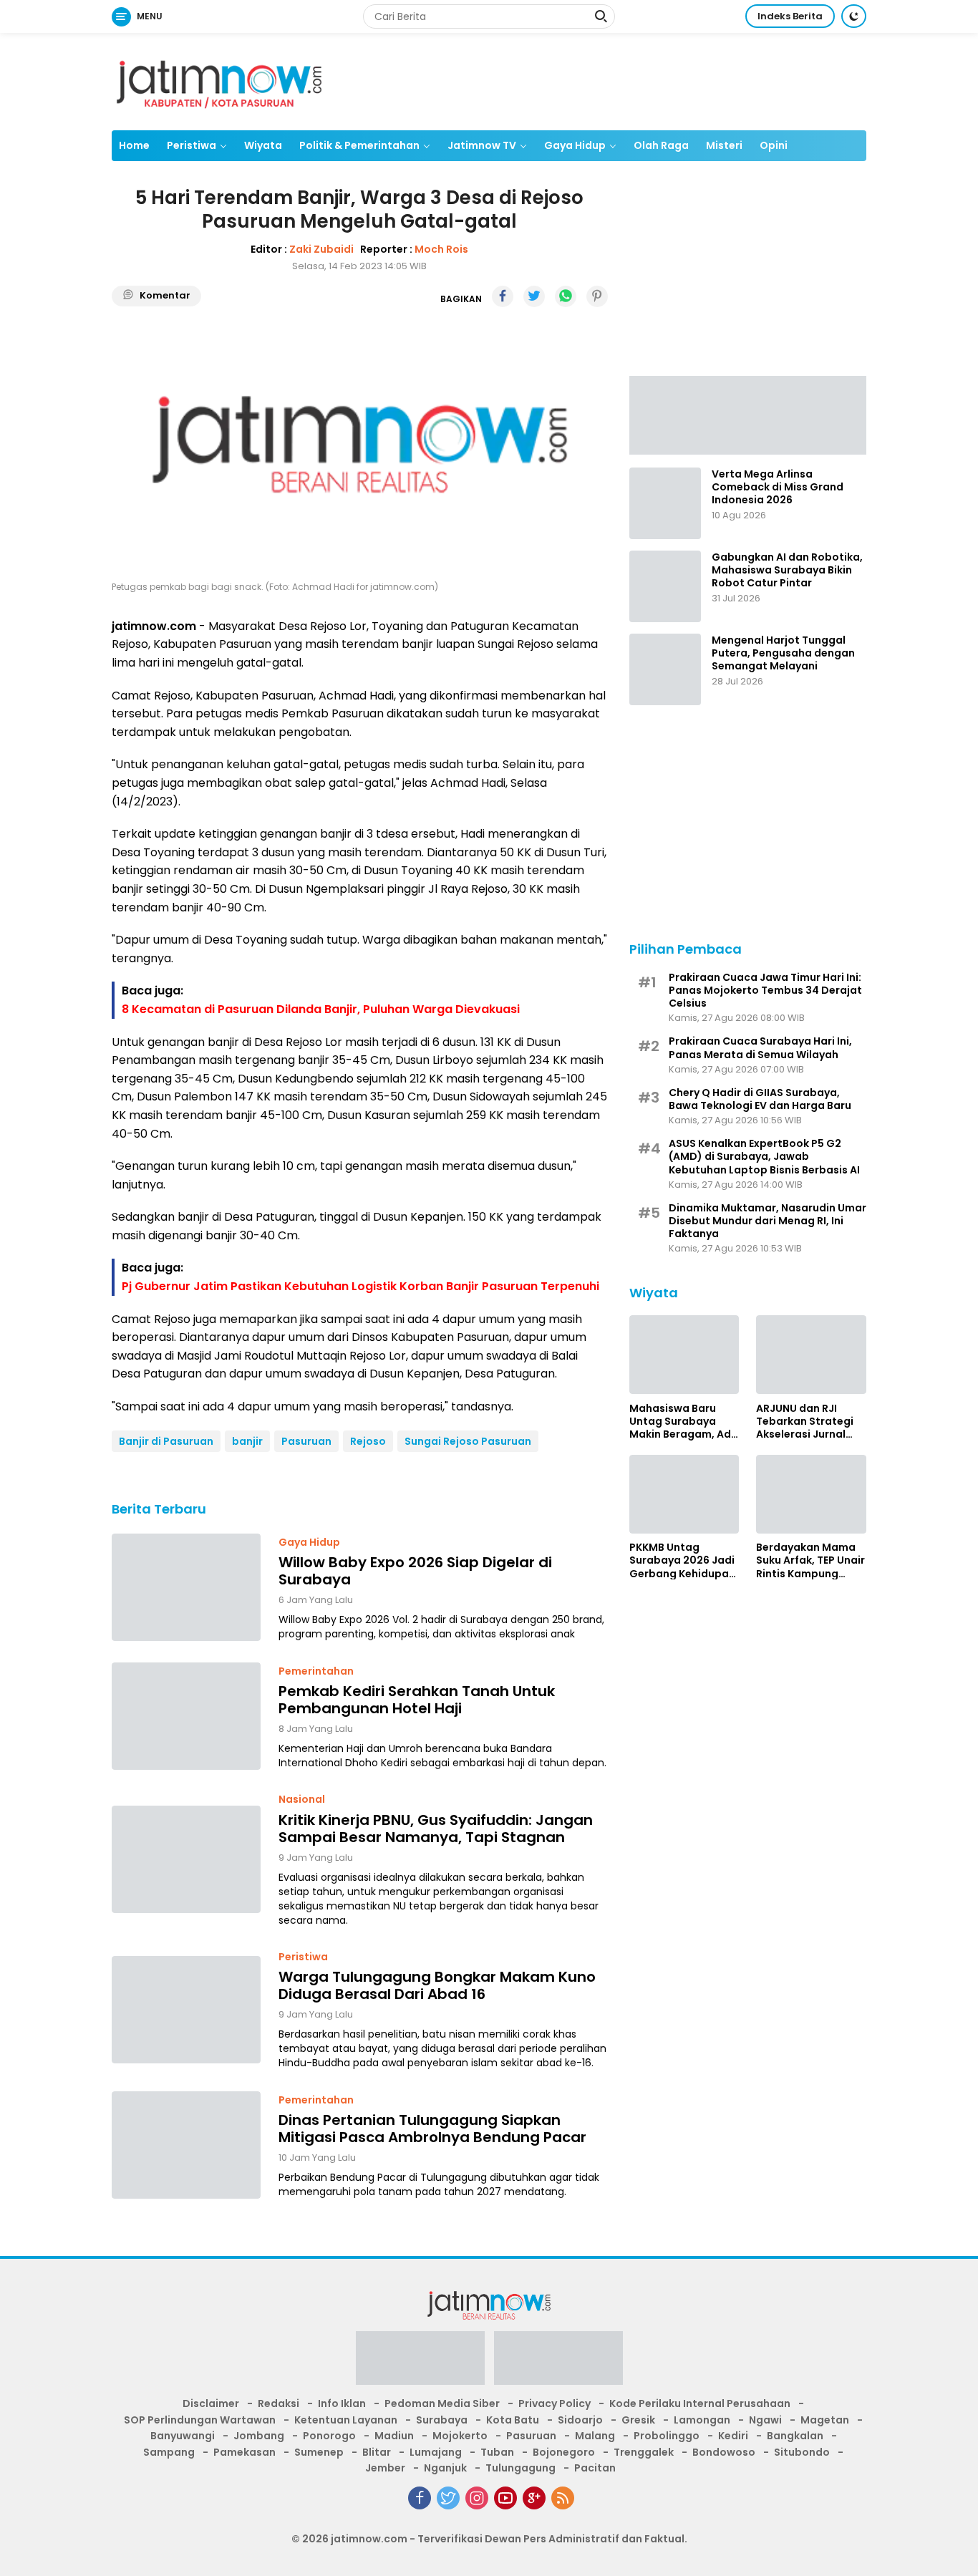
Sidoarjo (580, 2420)
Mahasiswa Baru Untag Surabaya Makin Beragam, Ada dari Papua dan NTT (684, 1421)
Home (134, 145)
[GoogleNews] (534, 2498)
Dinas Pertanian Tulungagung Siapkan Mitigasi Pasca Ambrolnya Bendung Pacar (432, 2129)
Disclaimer (211, 2403)
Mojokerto (460, 2436)
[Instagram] (477, 2498)
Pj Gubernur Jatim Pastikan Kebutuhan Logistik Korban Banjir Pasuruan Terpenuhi (360, 1286)
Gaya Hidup (575, 145)
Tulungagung (521, 2468)
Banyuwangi (183, 2436)
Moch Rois (441, 249)
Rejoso (368, 1441)
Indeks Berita (790, 16)
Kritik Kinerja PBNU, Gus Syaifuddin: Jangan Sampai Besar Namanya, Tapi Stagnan (436, 1829)
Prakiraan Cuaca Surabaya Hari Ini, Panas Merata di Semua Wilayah (760, 1047)
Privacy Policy (555, 2403)
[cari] (601, 18)
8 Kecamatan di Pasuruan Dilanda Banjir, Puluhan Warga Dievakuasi (321, 1009)
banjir (247, 1441)
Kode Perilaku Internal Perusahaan (700, 2403)
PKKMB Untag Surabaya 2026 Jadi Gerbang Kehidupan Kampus (682, 1560)
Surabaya (442, 2420)
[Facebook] (420, 2498)
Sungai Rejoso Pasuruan (468, 1441)
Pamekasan (245, 2452)
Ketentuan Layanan (346, 2420)
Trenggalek (644, 2452)
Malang (595, 2436)
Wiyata (263, 145)
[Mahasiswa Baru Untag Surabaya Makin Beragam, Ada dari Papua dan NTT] (684, 1355)
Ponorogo (329, 2436)
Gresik (638, 2420)
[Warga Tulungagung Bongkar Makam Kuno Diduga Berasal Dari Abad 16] (186, 2010)
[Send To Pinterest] (597, 296)
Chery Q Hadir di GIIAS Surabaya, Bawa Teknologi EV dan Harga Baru (760, 1098)
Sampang (169, 2452)
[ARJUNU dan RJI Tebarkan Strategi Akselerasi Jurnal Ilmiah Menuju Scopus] (811, 1355)
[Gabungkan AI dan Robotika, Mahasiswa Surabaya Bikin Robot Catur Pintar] (665, 586)
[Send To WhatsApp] (566, 296)
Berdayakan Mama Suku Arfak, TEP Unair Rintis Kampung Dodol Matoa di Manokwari (810, 1560)
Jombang (259, 2436)
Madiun (394, 2436)
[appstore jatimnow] (558, 2363)
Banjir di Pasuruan (166, 1441)
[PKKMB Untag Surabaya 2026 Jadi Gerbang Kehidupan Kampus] (684, 1494)
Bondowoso (724, 2452)
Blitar (377, 2452)
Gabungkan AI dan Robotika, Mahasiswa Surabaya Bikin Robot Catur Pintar (787, 570)
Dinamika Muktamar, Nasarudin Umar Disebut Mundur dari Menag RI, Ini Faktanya (768, 1220)
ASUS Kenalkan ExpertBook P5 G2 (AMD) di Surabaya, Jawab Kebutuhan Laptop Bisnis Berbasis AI (764, 1157)
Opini (774, 145)
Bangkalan (795, 2436)
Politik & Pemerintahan (359, 145)
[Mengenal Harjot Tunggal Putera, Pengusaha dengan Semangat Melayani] (665, 669)
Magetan (825, 2420)
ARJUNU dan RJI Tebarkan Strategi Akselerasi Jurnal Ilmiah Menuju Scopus (805, 1421)
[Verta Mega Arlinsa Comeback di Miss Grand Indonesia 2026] (665, 503)
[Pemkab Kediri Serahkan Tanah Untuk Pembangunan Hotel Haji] (186, 1716)
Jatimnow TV (482, 145)
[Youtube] (505, 2498)
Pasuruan (306, 1441)
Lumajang (436, 2452)
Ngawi (765, 2420)
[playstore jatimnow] (420, 2363)
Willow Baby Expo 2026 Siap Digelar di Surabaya (415, 1571)
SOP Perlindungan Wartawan (200, 2420)
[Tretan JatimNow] (748, 414)
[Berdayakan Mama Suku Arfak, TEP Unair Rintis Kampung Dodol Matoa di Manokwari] (811, 1494)
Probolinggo (667, 2436)
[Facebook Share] (503, 296)
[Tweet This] (534, 296)
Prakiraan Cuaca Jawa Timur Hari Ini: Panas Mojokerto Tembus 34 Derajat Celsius (765, 990)
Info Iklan (342, 2403)
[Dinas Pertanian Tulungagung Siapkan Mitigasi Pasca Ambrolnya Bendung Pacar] (186, 2145)
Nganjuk (445, 2468)
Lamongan (702, 2420)
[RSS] (563, 2498)
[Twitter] (448, 2498)
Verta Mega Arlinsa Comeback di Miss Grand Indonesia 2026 (778, 487)
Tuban (497, 2452)
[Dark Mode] (854, 16)
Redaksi (279, 2403)
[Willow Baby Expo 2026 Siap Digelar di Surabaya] (186, 1587)
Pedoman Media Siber (442, 2403)
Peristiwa (192, 145)
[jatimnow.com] (219, 81)
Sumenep (319, 2452)
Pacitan (595, 2468)
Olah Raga (661, 145)
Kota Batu (513, 2420)
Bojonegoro (564, 2452)
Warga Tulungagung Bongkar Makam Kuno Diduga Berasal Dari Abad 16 (437, 1985)
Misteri (724, 145)
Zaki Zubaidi (321, 249)
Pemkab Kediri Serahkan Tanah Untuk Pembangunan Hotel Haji (417, 1700)
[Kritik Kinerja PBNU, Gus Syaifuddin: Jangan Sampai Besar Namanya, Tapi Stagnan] (186, 1859)
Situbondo (802, 2452)
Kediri (733, 2436)
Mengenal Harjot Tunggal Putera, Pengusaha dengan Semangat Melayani (783, 653)
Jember (385, 2468)
